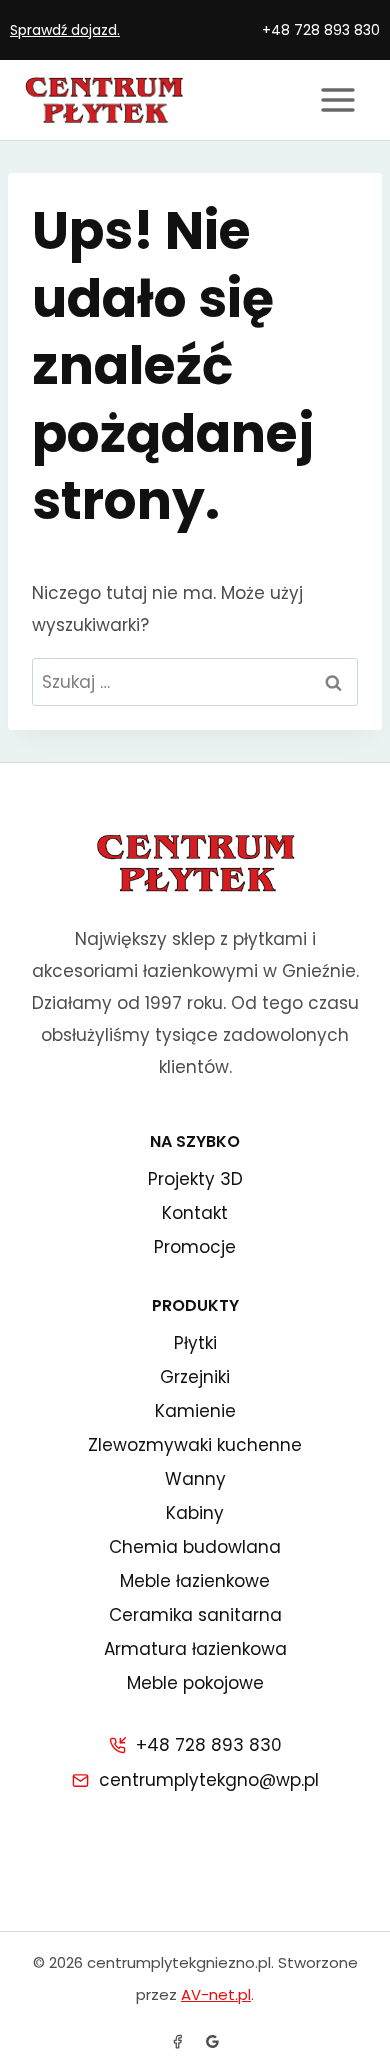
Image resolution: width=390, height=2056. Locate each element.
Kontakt (195, 1213)
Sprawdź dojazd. (65, 30)
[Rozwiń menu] (337, 99)
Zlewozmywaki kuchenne (195, 1445)
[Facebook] (178, 2041)
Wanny (195, 1479)
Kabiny (195, 1513)
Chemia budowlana (195, 1547)
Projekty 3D (195, 1179)
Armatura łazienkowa (195, 1649)
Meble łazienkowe (195, 1581)
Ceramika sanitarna (195, 1615)
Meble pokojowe (195, 1683)
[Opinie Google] (212, 2041)
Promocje (195, 1247)
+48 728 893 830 (321, 30)
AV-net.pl (216, 1994)
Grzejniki (195, 1377)
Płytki (195, 1343)
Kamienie (195, 1411)
